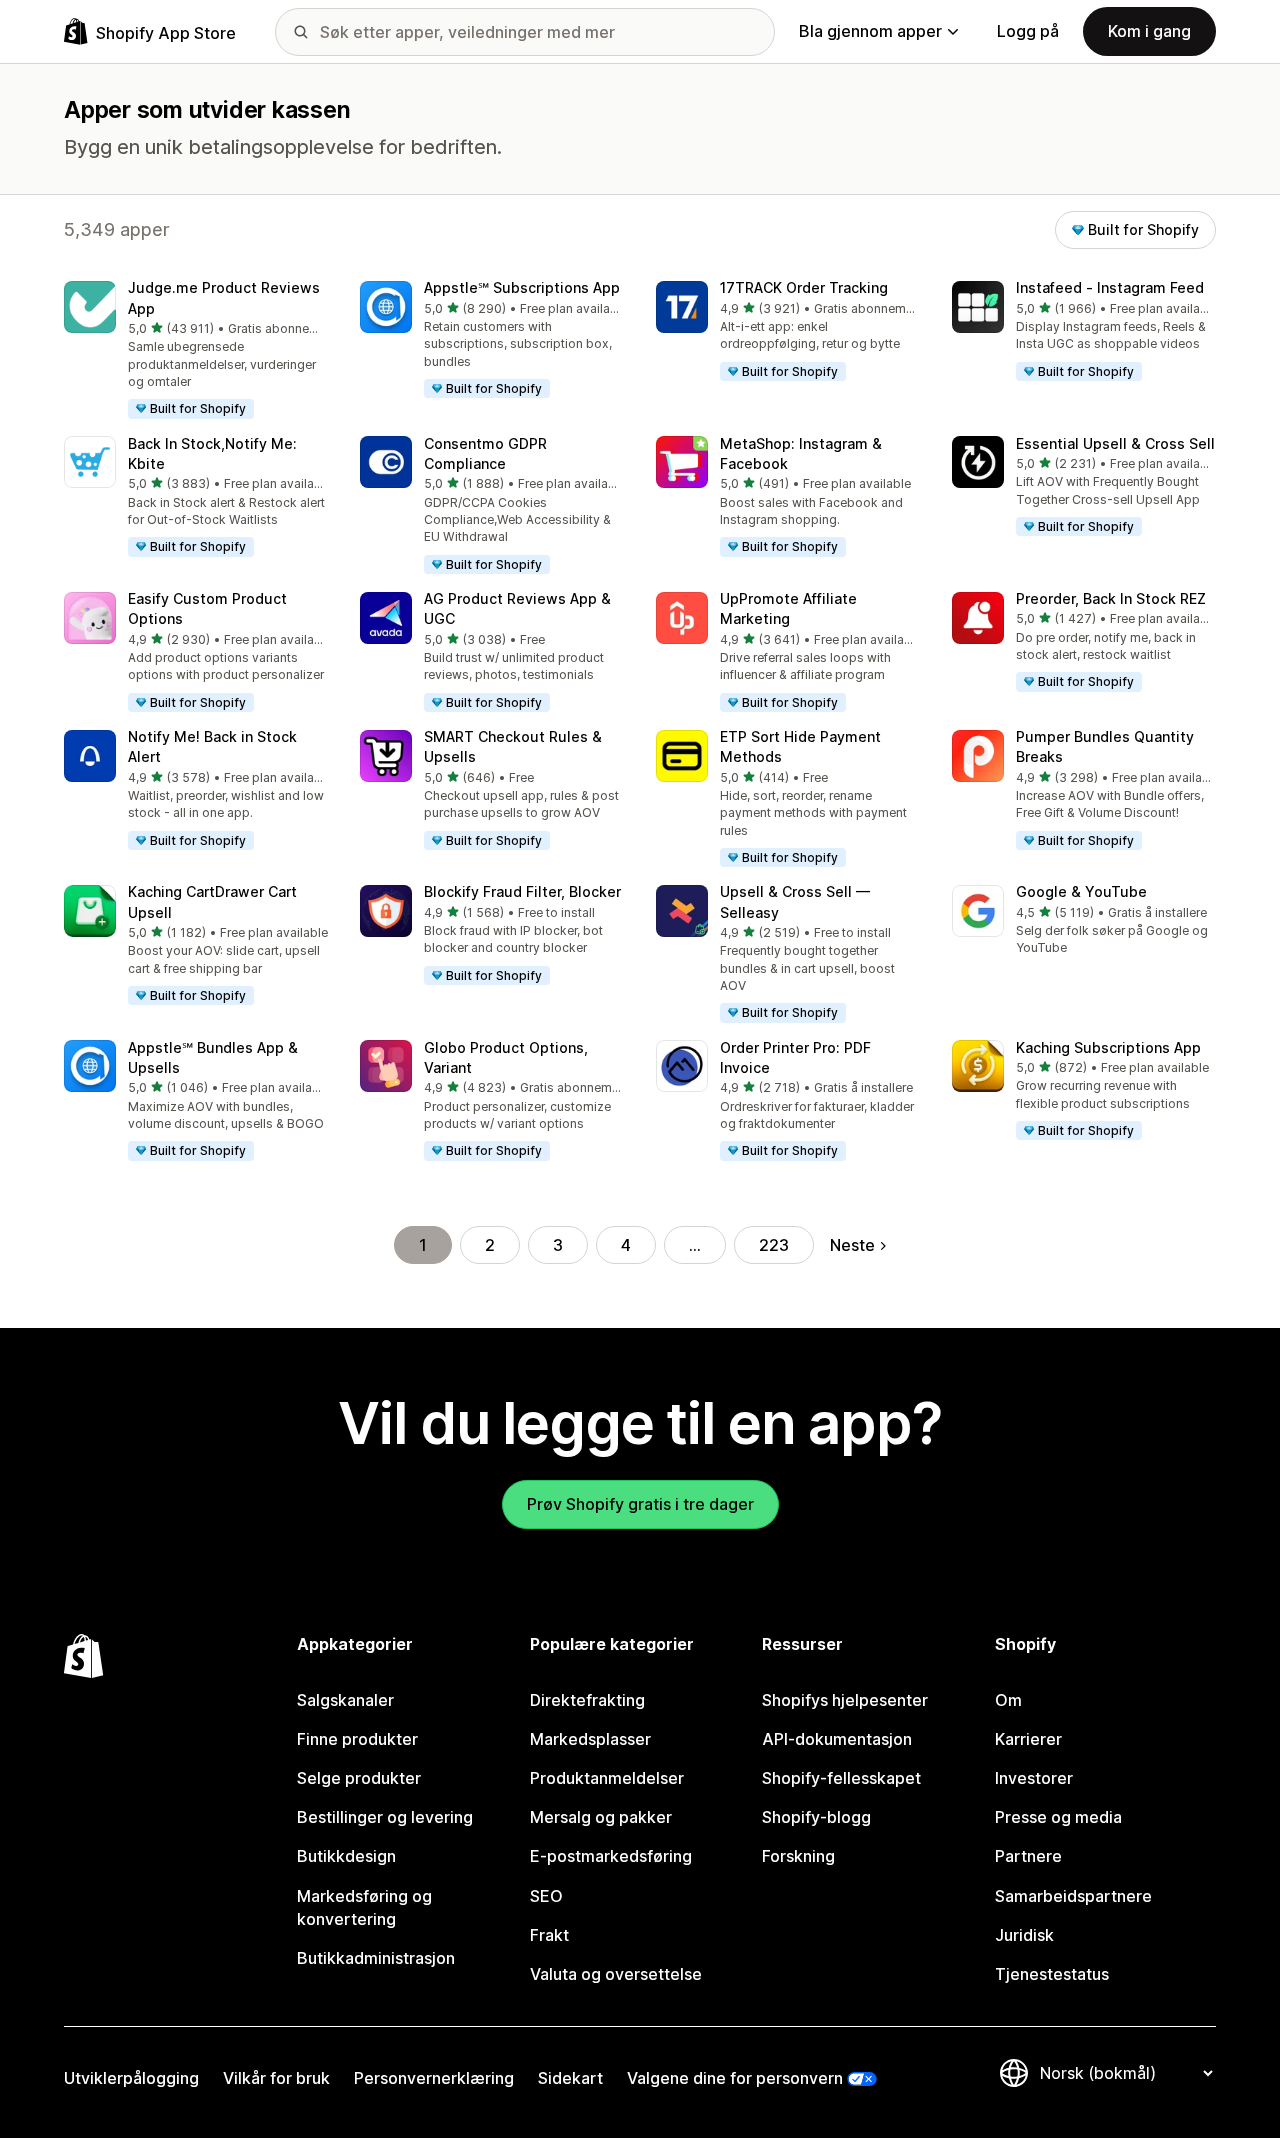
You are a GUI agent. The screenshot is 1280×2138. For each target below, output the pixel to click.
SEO (546, 1896)
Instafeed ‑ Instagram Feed (1110, 287)
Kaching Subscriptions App (1108, 1047)
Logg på (1028, 31)
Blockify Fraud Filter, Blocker (522, 891)
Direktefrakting (587, 1700)
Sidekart (570, 2078)
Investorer (1034, 1778)
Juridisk (1024, 1935)
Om (1008, 1700)
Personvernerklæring (434, 2078)
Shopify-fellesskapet (841, 1778)
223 (774, 1245)
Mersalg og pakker (601, 1817)
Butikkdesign (346, 1856)
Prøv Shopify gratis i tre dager (640, 1504)
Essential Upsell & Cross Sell (1115, 443)
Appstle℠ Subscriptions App (522, 287)
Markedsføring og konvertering (364, 1907)
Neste (852, 1245)
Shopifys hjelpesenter (845, 1700)
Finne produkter (357, 1739)
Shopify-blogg (816, 1817)
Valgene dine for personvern (735, 2078)
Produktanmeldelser (607, 1778)
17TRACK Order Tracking (804, 287)
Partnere (1028, 1856)
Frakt (549, 1935)
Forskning (798, 1856)
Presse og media (1058, 1817)
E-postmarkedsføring (611, 1856)
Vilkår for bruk (276, 2078)
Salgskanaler (345, 1700)
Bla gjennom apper (870, 31)
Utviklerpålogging (131, 2078)
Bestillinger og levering (385, 1817)
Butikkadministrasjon (376, 1958)
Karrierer (1028, 1739)
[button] (196, 350)
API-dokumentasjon (837, 1739)
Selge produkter (359, 1778)
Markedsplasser (590, 1739)
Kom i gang (1149, 31)
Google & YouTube (1081, 891)
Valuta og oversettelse (616, 1974)
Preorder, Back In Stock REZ (1111, 598)
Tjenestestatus (1052, 1974)
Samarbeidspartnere (1073, 1896)
